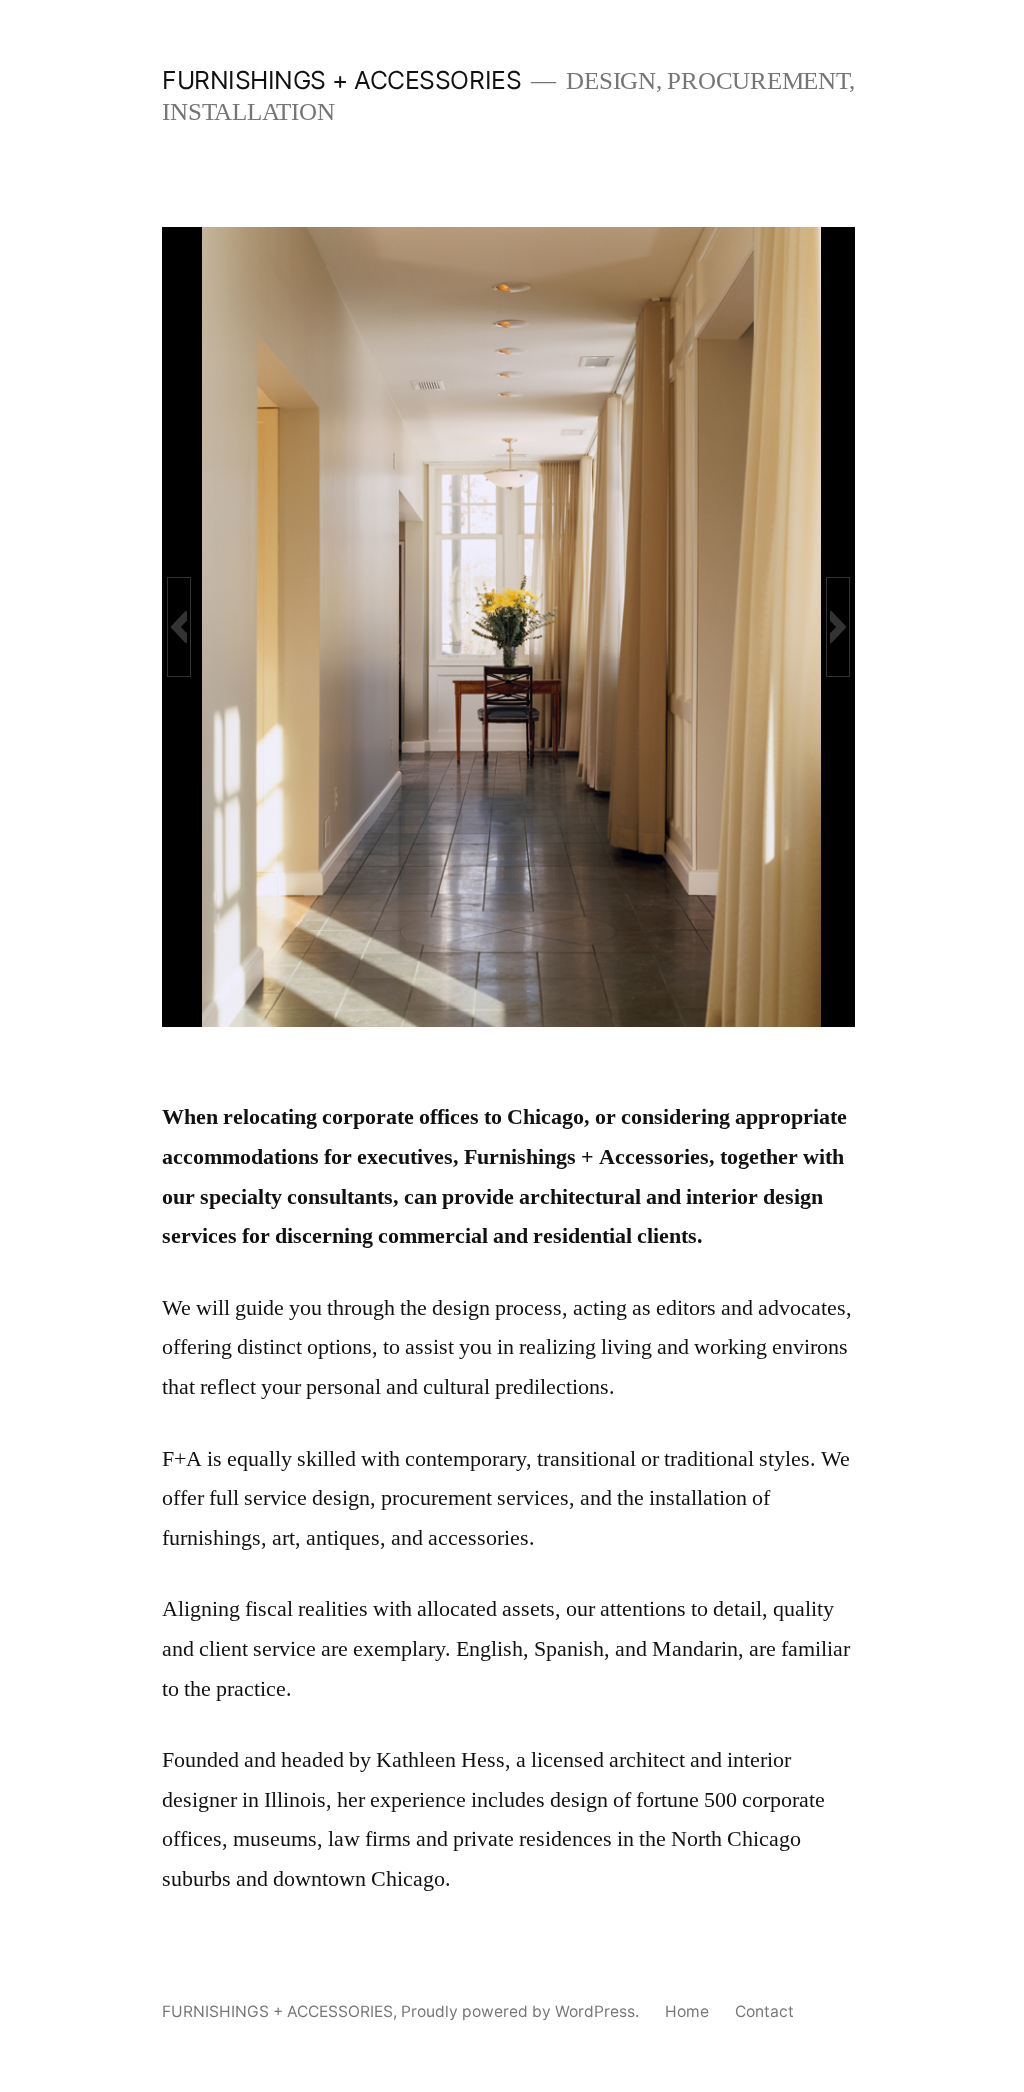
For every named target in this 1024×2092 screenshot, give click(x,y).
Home (687, 2011)
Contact (764, 2011)
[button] (179, 627)
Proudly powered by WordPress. (522, 2011)
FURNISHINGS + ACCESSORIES (341, 80)
